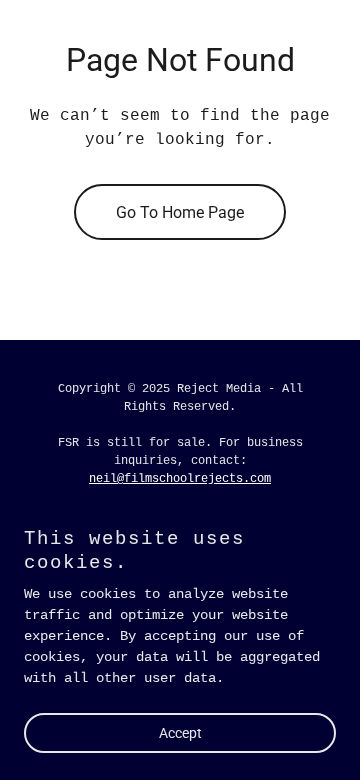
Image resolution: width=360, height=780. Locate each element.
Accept (180, 732)
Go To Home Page (180, 212)
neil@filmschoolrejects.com (180, 479)
